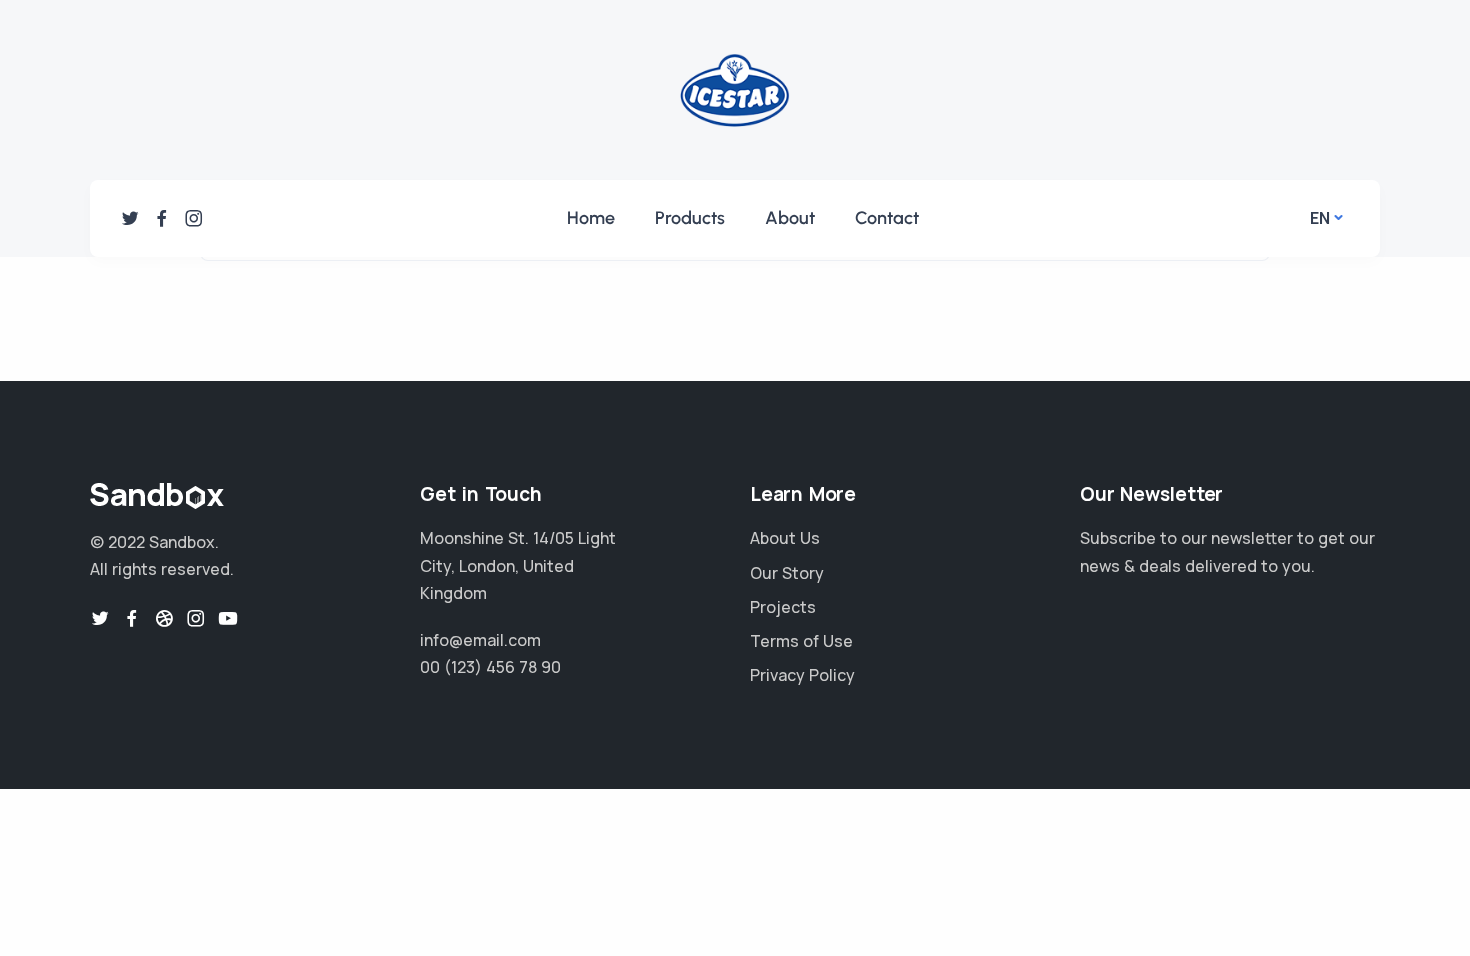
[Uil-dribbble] (164, 618)
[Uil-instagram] (194, 218)
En (1320, 218)
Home (591, 218)
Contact (887, 218)
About (790, 218)
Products (690, 218)
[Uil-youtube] (228, 618)
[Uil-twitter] (130, 218)
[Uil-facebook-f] (162, 218)
